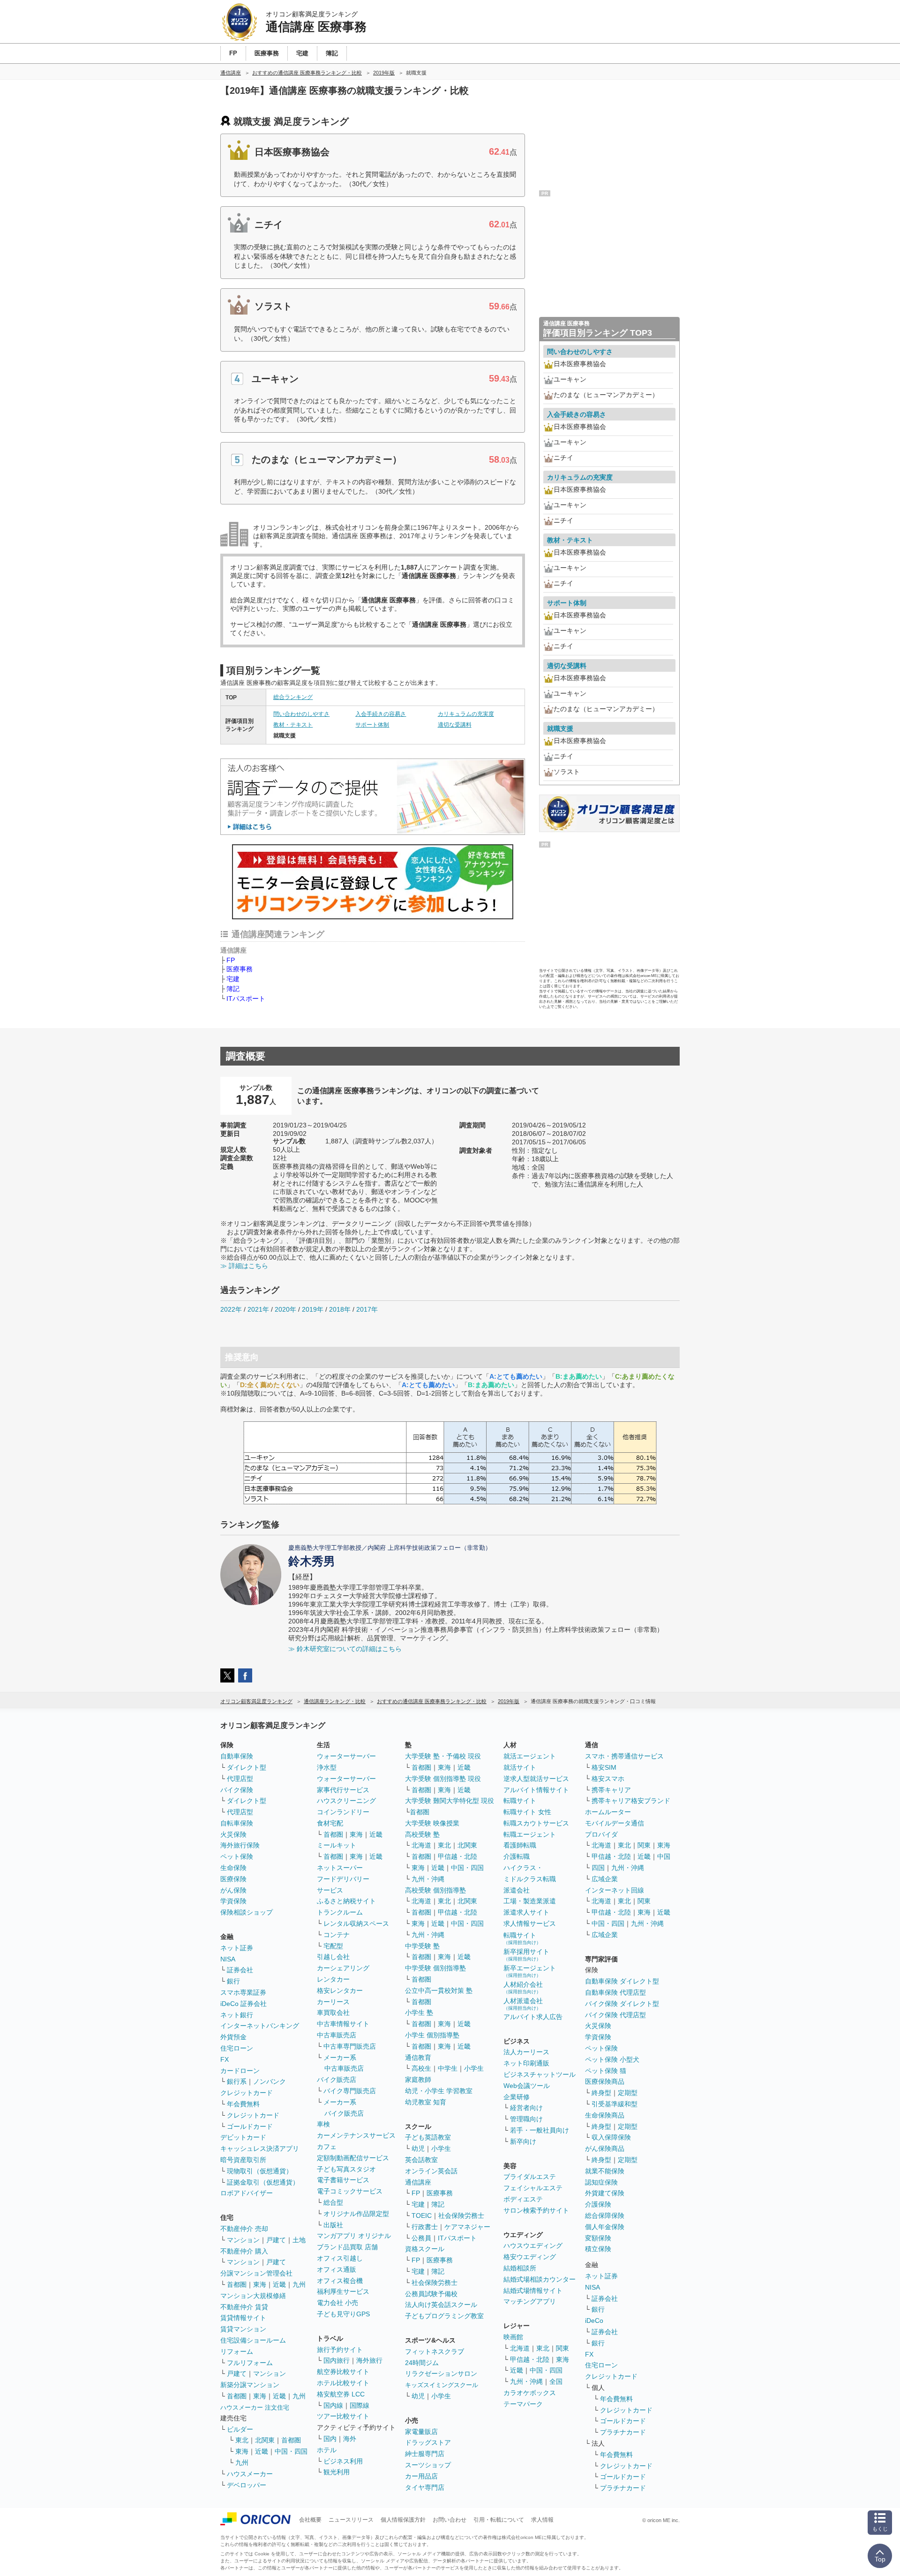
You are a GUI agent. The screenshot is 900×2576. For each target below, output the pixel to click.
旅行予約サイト (340, 2350)
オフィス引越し (340, 2258)
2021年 (258, 1309)
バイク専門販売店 (350, 2091)
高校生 (421, 2068)
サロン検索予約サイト (536, 2210)
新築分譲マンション (250, 2385)
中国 (664, 1856)
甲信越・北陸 (457, 1856)
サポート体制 (372, 725)
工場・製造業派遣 (530, 1901)
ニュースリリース (351, 2520)
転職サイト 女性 (527, 1812)
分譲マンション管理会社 (256, 2273)
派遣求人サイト (526, 1912)
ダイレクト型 (247, 1767)
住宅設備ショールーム (253, 2340)
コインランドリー (343, 1812)
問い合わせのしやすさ (301, 714)
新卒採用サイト (526, 1955)
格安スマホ (608, 1779)
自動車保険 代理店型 (615, 1992)
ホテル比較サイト (343, 2383)
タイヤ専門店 (425, 2487)
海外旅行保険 (240, 1845)
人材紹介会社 (523, 1987)
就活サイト (520, 1767)
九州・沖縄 (428, 1879)
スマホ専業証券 (243, 1992)
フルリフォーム (250, 2363)
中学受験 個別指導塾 (435, 1968)
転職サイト (520, 1801)
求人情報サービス (530, 1923)
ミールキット (337, 1845)
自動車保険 (237, 1756)
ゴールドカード (250, 2126)
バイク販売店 (337, 2080)
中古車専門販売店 (350, 2046)
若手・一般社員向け (540, 2130)
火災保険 (233, 1834)
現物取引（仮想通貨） (260, 2171)
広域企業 (605, 1879)
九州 (299, 2284)
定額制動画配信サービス (353, 2158)
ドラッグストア (428, 2442)
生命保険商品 (605, 2115)
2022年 (231, 1309)
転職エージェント (530, 1834)
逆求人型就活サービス (536, 1779)
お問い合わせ (450, 2520)
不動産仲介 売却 (244, 2229)
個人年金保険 (605, 2227)
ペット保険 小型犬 (612, 2059)
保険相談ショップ (247, 1912)
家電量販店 (421, 2432)
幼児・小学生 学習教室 (439, 2091)
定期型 (628, 2093)
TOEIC (422, 2216)
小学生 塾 (419, 2013)
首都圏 (237, 2284)
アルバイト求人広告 (533, 2017)
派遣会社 (517, 1890)
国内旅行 (337, 2360)
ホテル (327, 2450)
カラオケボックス (530, 2393)
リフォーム (237, 2351)
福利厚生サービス (343, 2291)
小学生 (474, 2068)
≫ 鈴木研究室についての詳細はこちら (345, 1649)
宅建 (233, 979)
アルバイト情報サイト (536, 1790)
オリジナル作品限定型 (356, 2214)
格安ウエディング (530, 2257)
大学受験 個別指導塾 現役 (443, 1779)
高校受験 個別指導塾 (435, 1890)
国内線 (333, 2405)
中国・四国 (291, 2451)
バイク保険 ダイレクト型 (622, 2004)
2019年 (313, 1309)
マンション (243, 2240)
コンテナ (337, 1935)
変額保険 (598, 2238)
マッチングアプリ (530, 2301)
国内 (330, 2439)
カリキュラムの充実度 (466, 714)
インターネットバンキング (260, 2026)
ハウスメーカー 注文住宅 (255, 2407)
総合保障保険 (605, 2216)
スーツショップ (428, 2465)
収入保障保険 (611, 2137)
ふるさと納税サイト (346, 1901)
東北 (242, 2440)
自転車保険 (237, 1823)
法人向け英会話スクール (441, 2305)
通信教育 (418, 2058)
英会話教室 (421, 2160)
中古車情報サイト (343, 2024)
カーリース (333, 2002)
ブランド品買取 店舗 (347, 2247)
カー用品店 (421, 2476)
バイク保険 (237, 1790)
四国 (598, 1868)
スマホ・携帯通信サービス (624, 1756)
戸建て (276, 2240)
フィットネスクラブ (435, 2351)
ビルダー (240, 2429)
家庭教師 (418, 2080)
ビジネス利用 (343, 2461)
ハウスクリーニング (346, 1801)
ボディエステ (523, 2199)
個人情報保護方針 (403, 2520)
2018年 (340, 1309)
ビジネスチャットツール (540, 2074)
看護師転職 (520, 1845)
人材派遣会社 (523, 2004)
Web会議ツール (527, 2086)
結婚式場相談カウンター (540, 2279)
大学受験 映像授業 (432, 1823)
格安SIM (604, 1767)
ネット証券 (237, 1948)
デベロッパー (247, 2485)
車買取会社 (333, 2013)
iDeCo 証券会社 (244, 2004)
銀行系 (237, 2081)
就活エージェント (530, 1756)
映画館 (513, 2337)
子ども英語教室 (428, 2137)
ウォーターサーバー (346, 1756)
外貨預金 (233, 2037)
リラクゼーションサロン (441, 2373)
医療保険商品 (605, 2081)
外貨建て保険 (605, 2193)
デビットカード (243, 2137)
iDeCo (594, 2321)
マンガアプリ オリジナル (354, 2236)
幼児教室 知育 (426, 2102)
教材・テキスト (293, 725)
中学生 (448, 2068)
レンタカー (333, 1979)
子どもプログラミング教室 (444, 2316)
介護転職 (517, 1856)
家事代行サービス (343, 1790)
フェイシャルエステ (533, 2188)
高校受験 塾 (422, 1834)
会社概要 (310, 2520)
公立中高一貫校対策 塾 (439, 1990)
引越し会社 (333, 1957)
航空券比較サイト (343, 2372)
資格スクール (425, 2249)
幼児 (418, 2148)
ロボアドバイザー (247, 2193)
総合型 (333, 2202)
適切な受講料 (455, 725)
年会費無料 (243, 2104)
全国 (556, 2381)
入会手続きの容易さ (381, 714)
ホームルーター (608, 1812)
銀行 (233, 1981)
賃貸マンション (243, 2329)
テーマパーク (523, 2404)
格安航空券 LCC (341, 2394)
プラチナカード (623, 2432)
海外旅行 (369, 2360)
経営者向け (526, 2108)
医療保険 (233, 1879)
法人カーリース (526, 2052)
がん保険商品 (605, 2148)
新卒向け (523, 2141)
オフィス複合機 (340, 2281)
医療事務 (240, 969)
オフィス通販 (337, 2269)
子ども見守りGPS (343, 2314)
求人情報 (542, 2520)
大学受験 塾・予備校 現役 (443, 1756)
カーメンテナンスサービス (356, 2135)
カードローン (240, 2071)
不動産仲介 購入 (244, 2251)
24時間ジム (422, 2363)
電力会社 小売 (337, 2303)
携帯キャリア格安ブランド (631, 1801)
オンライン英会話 (431, 2171)
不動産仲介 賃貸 (244, 2307)
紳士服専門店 (425, 2454)
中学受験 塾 (422, 1946)
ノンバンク (270, 2081)
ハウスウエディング (533, 2246)
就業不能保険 (605, 2171)
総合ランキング (293, 697)
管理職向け (526, 2119)
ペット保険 (237, 1856)
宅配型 (333, 1946)
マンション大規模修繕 (253, 2296)
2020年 (285, 1309)
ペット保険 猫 (606, 2071)
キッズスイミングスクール (442, 2385)
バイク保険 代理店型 (615, 2015)
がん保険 (233, 1890)
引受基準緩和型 (615, 2104)
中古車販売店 (337, 2035)
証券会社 (240, 1970)
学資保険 (233, 1901)
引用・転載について (499, 2520)
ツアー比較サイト (343, 2416)
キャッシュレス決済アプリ (260, 2148)
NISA (228, 1959)
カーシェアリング (343, 1968)
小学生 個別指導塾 (432, 2035)
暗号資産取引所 (243, 2160)
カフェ (327, 2147)
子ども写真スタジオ (346, 2169)
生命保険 (233, 1868)
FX (225, 2059)
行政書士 (425, 2227)
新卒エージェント (530, 1971)
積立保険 (598, 2249)
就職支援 (560, 728)
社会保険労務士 (461, 2216)
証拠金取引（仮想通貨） (263, 2182)
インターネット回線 (615, 1890)
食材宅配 (330, 1823)
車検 (323, 2124)
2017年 (367, 1309)
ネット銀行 (237, 2015)
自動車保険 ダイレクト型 (622, 1981)
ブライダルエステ (530, 2177)
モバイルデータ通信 (615, 1823)
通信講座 (418, 2182)
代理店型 (240, 1779)
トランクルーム (340, 1912)
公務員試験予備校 (431, 2294)
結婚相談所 (520, 2268)
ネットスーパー (340, 1868)
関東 (562, 2348)
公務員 (421, 2238)
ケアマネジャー (467, 2227)
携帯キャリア (611, 1790)
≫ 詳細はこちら (244, 1266)
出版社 (333, 2225)
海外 (350, 2439)
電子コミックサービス (350, 2191)
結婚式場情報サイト (533, 2291)
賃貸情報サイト (243, 2318)
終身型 (601, 2093)
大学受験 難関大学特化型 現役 (450, 1801)
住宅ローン (237, 2048)
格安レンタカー (340, 1990)
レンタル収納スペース (356, 1923)
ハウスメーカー (250, 2474)
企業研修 (517, 2097)
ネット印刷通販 (526, 2063)
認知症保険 (601, 2182)
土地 (299, 2240)
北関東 (265, 2440)
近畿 (279, 2284)
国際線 (360, 2405)
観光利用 (337, 2472)
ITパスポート (246, 999)
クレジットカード (247, 2093)
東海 (260, 2284)
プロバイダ (601, 1834)
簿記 (233, 989)
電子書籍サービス (343, 2180)
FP (231, 960)
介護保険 (598, 2204)
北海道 (421, 1845)
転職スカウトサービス (536, 1823)
